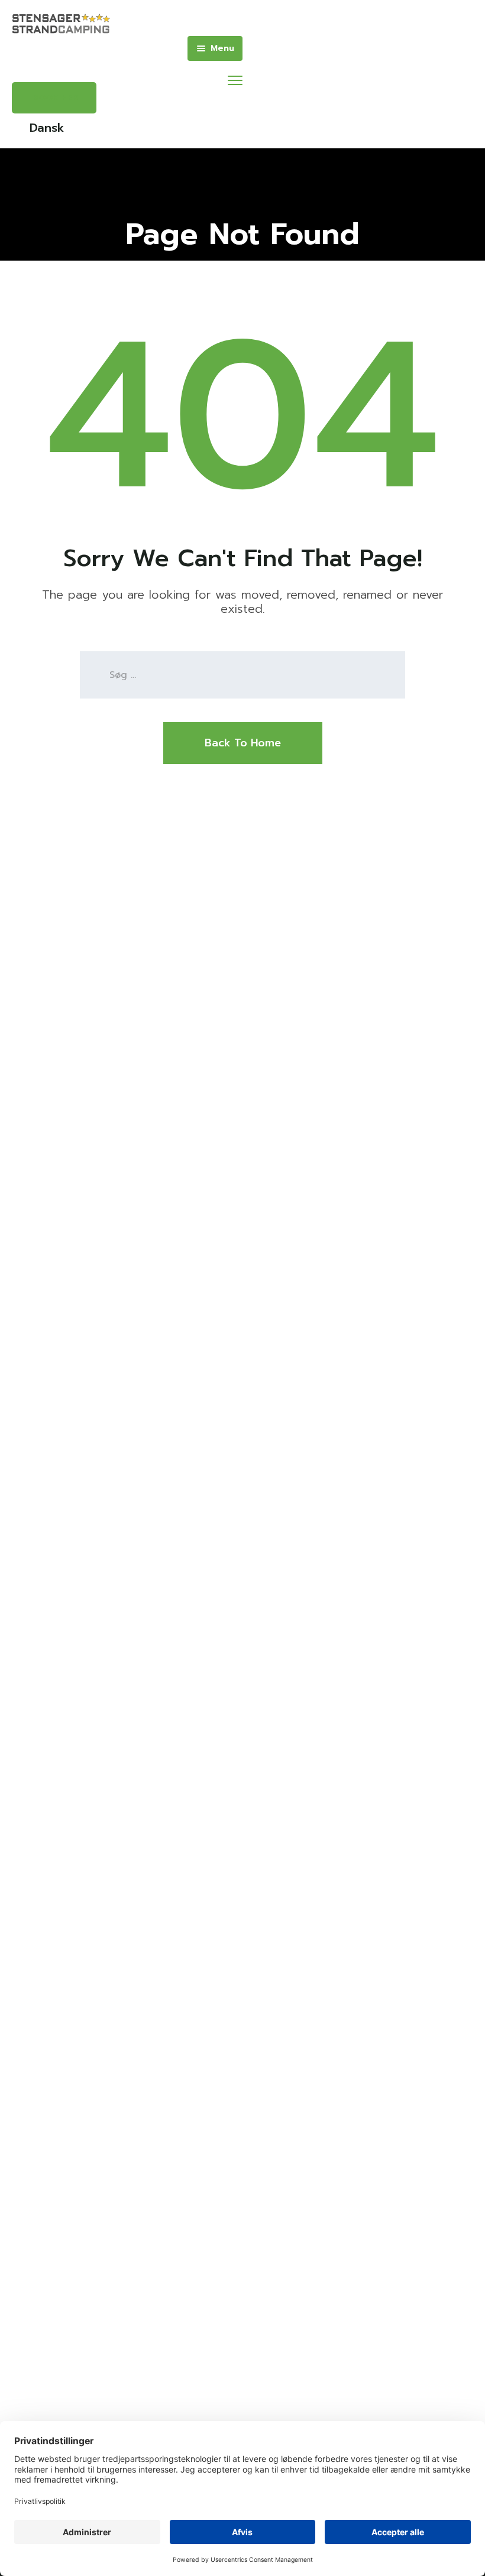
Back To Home (243, 743)
